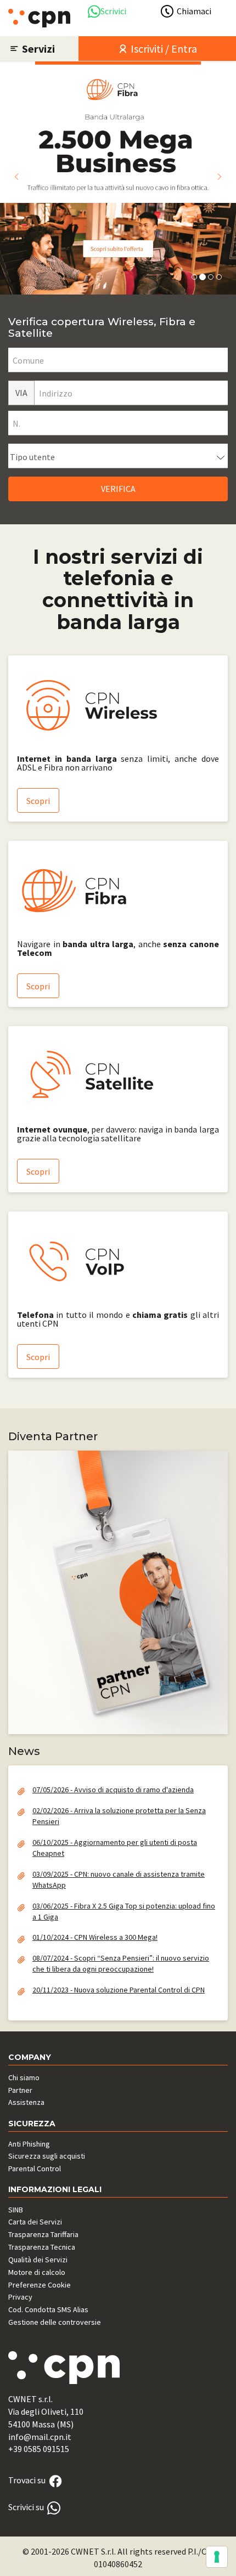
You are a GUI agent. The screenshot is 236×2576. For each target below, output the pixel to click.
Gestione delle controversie (55, 2322)
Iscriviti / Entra (163, 49)
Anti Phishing (29, 2144)
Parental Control (35, 2169)
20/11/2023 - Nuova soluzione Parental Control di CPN (119, 1990)
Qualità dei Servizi (38, 2260)
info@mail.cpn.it (40, 2437)
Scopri (38, 801)
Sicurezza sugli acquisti (47, 2156)
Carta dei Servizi (35, 2222)
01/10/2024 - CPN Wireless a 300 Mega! (95, 1937)
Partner (20, 2090)
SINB (16, 2210)
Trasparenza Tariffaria (43, 2234)
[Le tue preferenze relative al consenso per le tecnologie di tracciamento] (217, 2557)
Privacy (20, 2297)
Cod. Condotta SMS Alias (48, 2309)
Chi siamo (24, 2077)
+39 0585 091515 (39, 2449)
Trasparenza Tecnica (42, 2247)
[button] (16, 177)
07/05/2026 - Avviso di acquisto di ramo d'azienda (113, 1790)
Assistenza (26, 2102)
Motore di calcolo (37, 2272)
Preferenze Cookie (40, 2285)
